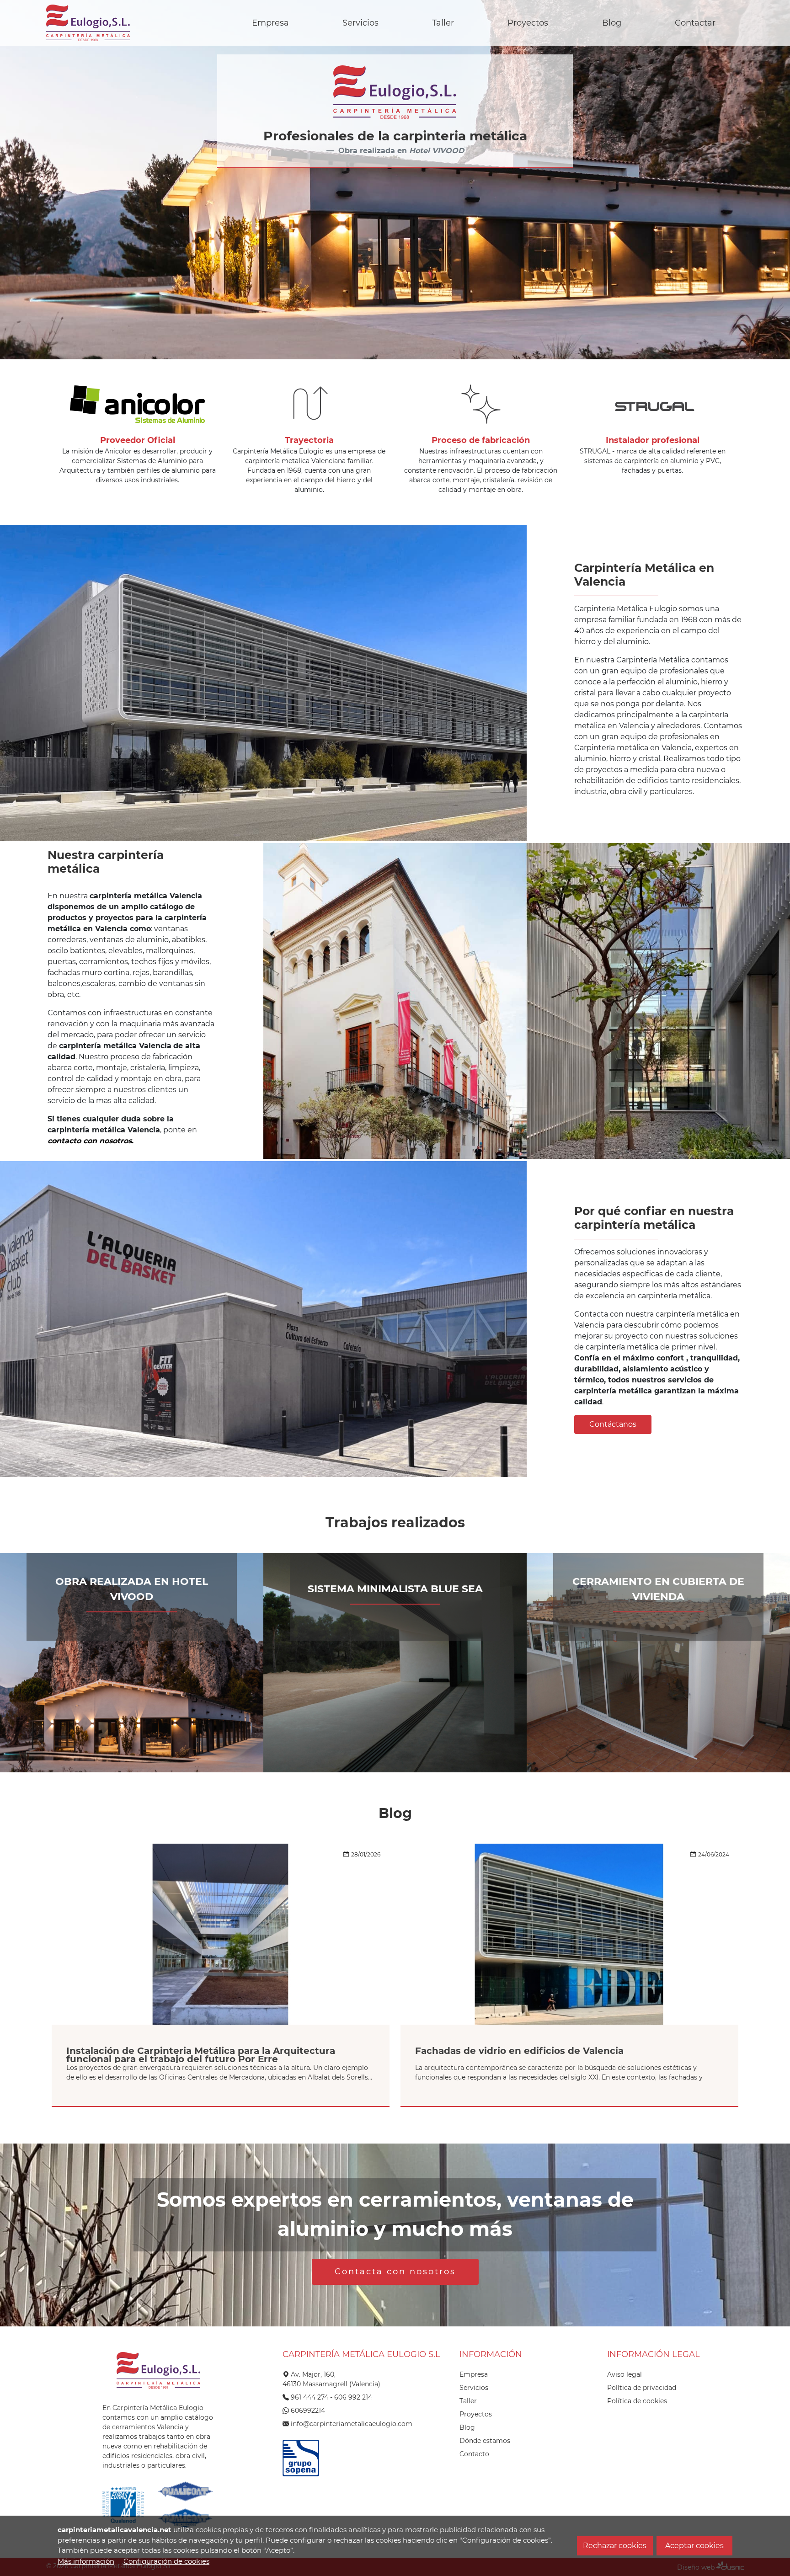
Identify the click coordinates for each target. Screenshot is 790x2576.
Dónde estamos (485, 2441)
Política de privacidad (642, 2388)
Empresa (270, 23)
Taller (443, 23)
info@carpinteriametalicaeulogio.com (352, 2424)
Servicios (360, 23)
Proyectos (528, 23)
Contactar (695, 23)
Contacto (474, 2454)
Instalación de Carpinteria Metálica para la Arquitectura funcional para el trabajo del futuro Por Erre (201, 2055)
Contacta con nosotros (395, 2272)
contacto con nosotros (90, 1141)
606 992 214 (353, 2397)
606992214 (308, 2411)
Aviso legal (625, 2374)
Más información (86, 2561)
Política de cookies (637, 2401)
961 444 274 (310, 2397)
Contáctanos (613, 1424)
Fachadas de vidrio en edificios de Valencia (519, 2051)
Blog (612, 23)
